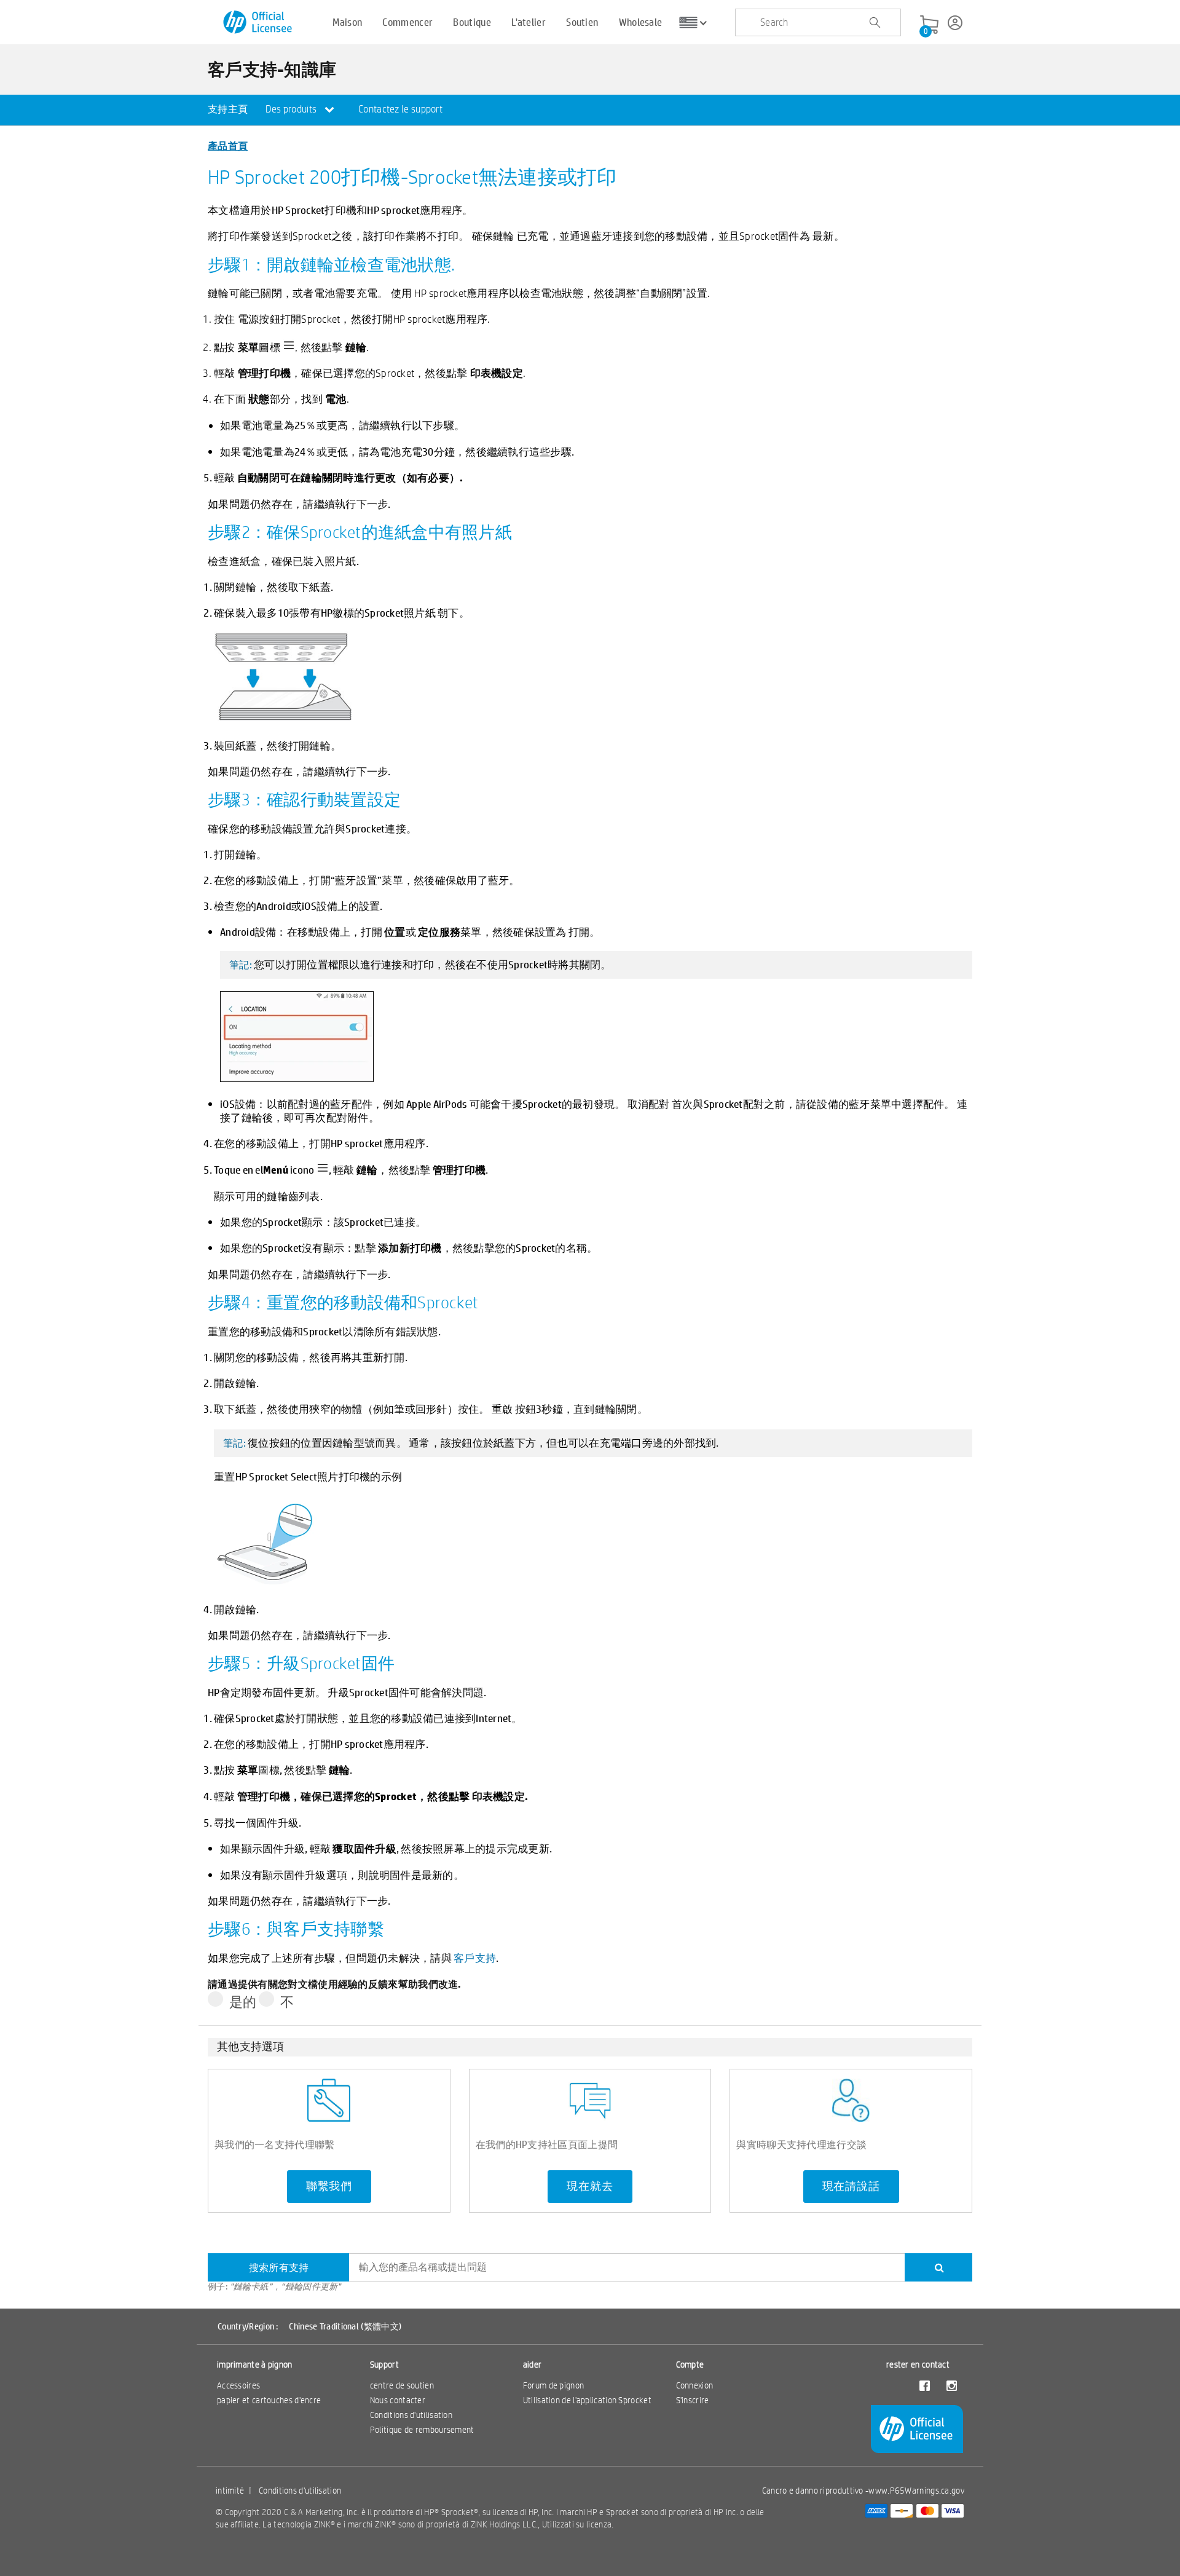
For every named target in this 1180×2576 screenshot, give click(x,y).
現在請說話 (851, 2186)
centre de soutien (402, 2385)
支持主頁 (228, 109)
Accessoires (238, 2385)
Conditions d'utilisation (411, 2415)
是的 (243, 2001)
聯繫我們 (329, 2186)
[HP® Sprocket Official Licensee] (258, 22)
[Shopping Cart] (929, 25)
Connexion (695, 2385)
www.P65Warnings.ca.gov (916, 2491)
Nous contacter (398, 2400)
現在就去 (590, 2186)
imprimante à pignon (255, 2365)
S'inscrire (693, 2400)
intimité (230, 2491)
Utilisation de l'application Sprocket (587, 2400)
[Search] (938, 2267)
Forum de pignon (554, 2385)
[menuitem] (228, 110)
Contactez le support (400, 109)
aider (533, 2365)
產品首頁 (228, 145)
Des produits (292, 109)
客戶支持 (475, 1958)
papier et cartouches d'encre (269, 2400)
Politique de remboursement (422, 2430)
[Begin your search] (875, 23)
